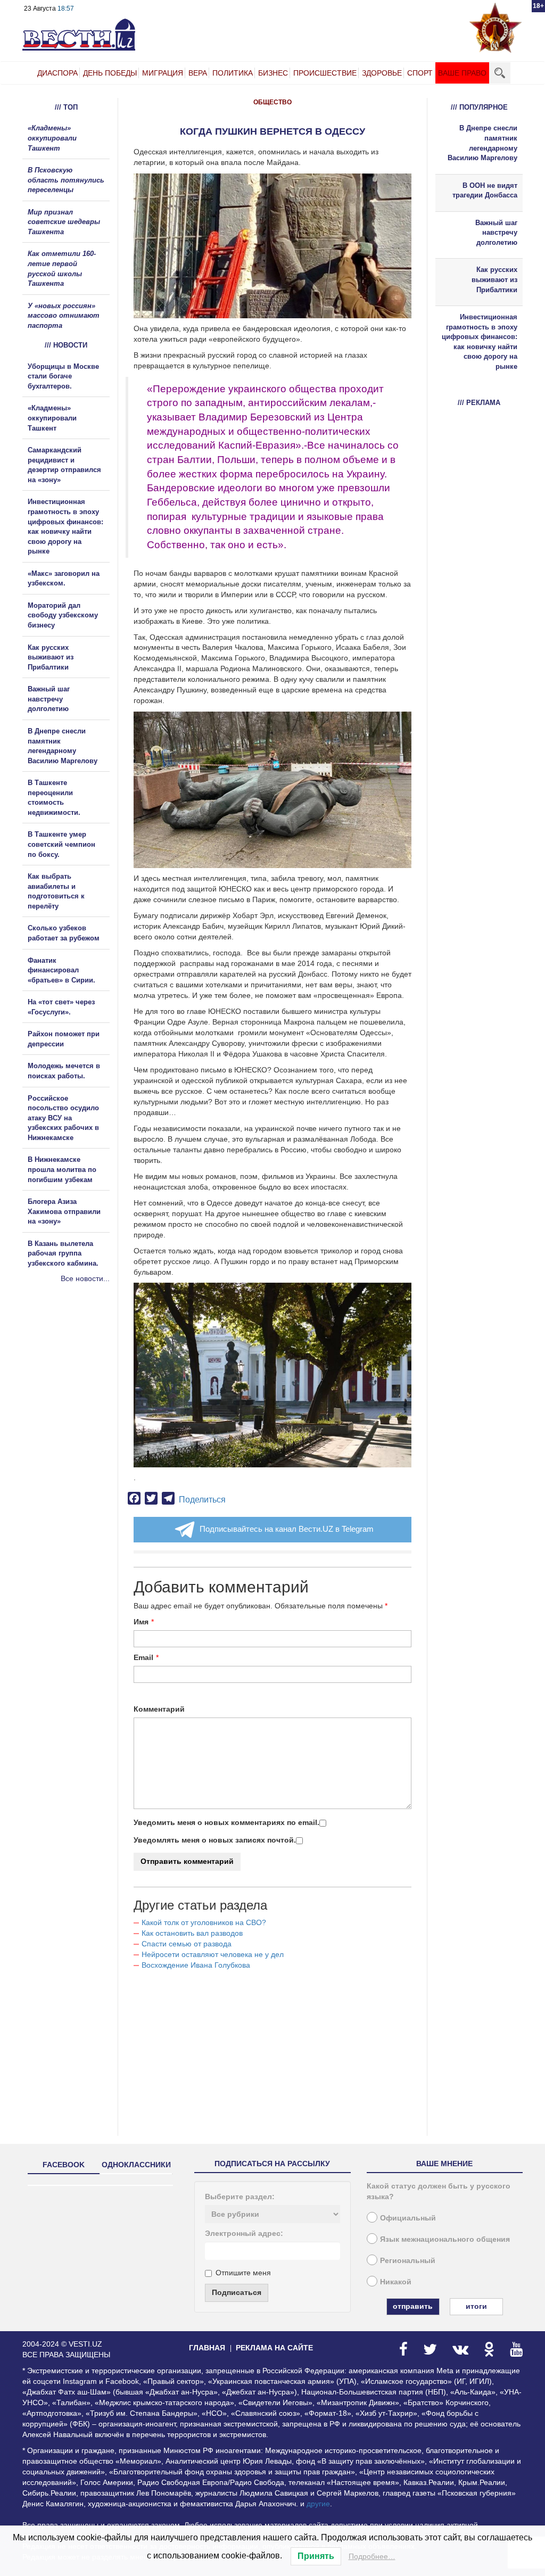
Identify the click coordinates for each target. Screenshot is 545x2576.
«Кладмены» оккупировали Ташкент (52, 138)
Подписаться (237, 2292)
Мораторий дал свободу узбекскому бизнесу (63, 615)
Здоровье (382, 73)
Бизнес (273, 73)
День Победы (110, 73)
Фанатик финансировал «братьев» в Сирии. (61, 970)
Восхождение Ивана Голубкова (196, 1965)
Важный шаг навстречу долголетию (49, 699)
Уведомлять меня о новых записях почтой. (215, 1840)
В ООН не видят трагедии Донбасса (485, 191)
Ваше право (462, 73)
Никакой (396, 2282)
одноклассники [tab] (136, 2165)
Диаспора (57, 73)
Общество (272, 102)
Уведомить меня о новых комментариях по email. (226, 1822)
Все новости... (85, 1278)
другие (318, 2504)
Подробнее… (372, 2556)
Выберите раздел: (240, 2197)
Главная (207, 2348)
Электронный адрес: (244, 2233)
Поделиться (202, 1500)
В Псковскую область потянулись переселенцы (66, 180)
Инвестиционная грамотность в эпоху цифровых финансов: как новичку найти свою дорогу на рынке (480, 342)
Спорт (420, 73)
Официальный (408, 2218)
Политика (233, 73)
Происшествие (325, 73)
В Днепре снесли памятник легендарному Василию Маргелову (482, 143)
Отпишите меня (243, 2273)
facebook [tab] (64, 2165)
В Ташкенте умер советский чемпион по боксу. (61, 844)
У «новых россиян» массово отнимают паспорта (64, 316)
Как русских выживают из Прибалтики (51, 657)
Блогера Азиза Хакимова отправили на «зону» (64, 1211)
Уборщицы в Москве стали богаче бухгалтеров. (63, 376)
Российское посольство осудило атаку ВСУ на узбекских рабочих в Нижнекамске (63, 1118)
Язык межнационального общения (445, 2239)
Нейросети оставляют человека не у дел (213, 1954)
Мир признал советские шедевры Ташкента (64, 222)
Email (143, 1657)
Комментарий (159, 1709)
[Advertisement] (86, 1399)
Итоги (476, 2306)
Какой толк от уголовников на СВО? (204, 1922)
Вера (198, 73)
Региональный (408, 2260)
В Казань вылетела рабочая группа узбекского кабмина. (63, 1253)
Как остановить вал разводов (192, 1933)
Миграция (163, 73)
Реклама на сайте (274, 2348)
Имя (141, 1622)
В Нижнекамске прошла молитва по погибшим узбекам (62, 1169)
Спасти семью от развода (187, 1944)
